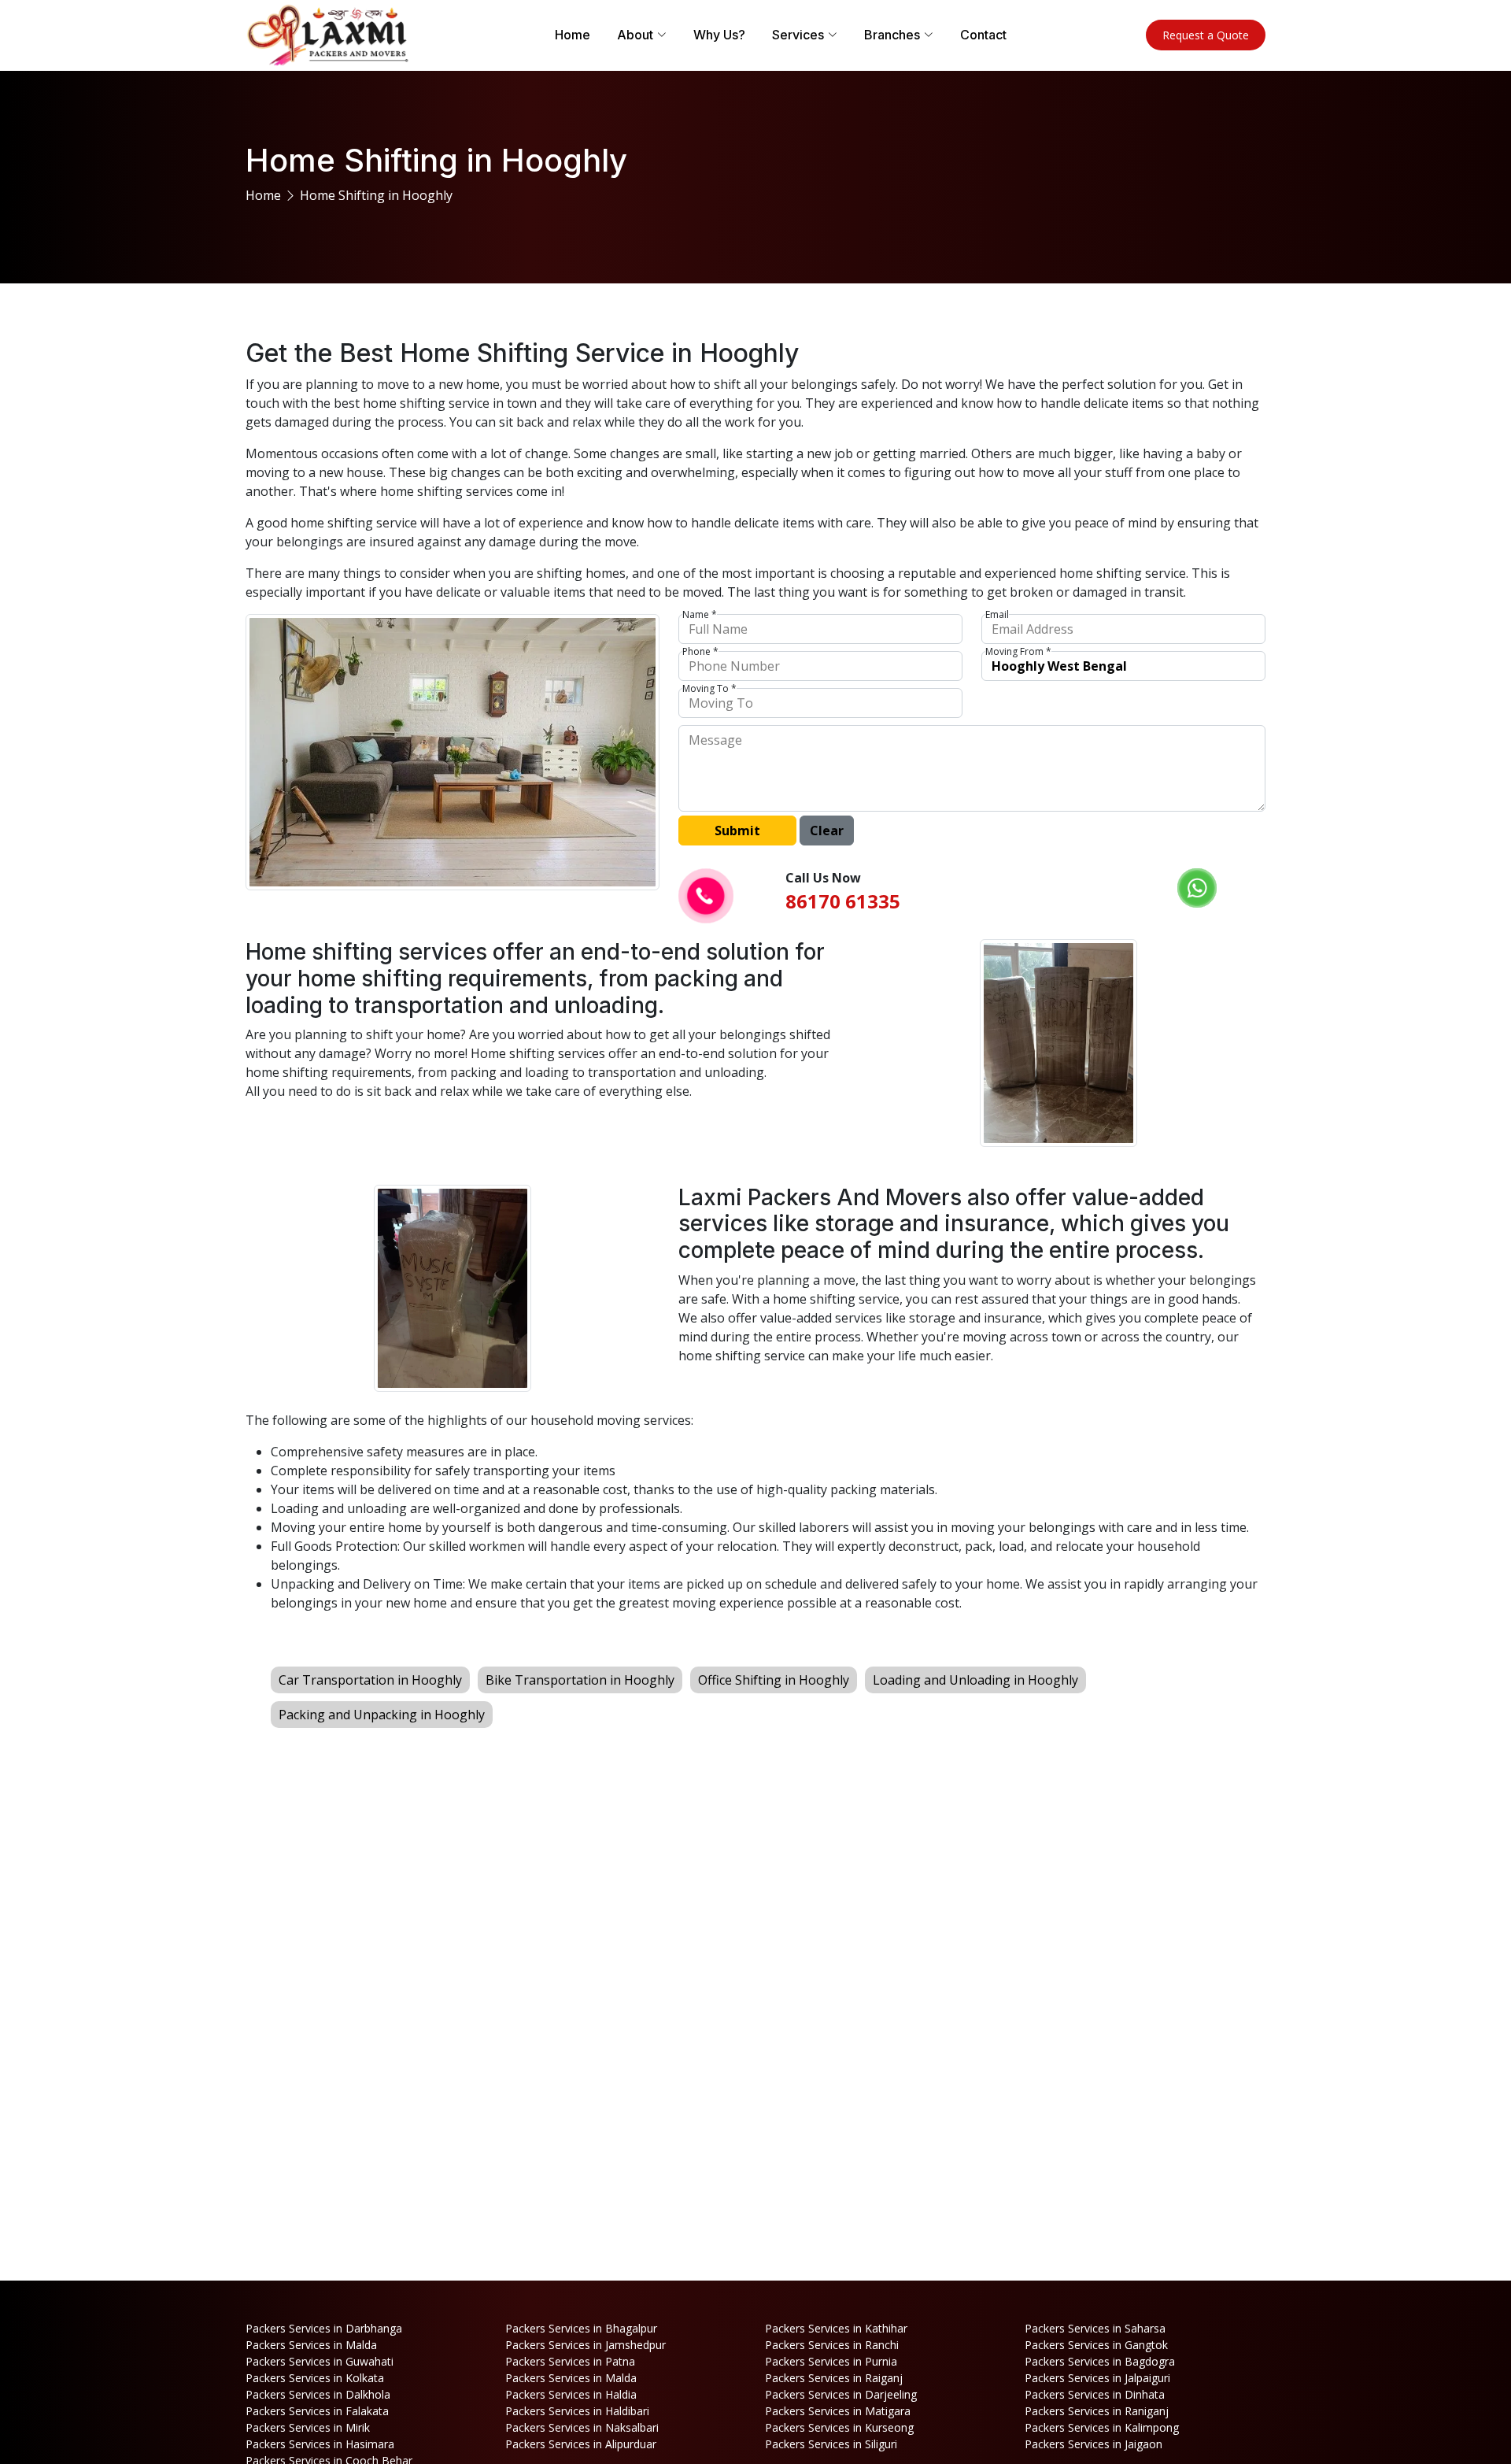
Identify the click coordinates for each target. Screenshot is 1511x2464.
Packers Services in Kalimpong (1102, 2427)
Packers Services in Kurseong (839, 2427)
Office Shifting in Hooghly (774, 1680)
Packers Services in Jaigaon (1094, 2444)
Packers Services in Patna (570, 2361)
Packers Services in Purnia (831, 2361)
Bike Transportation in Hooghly (580, 1680)
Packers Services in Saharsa (1095, 2328)
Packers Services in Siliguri (831, 2444)
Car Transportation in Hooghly (370, 1680)
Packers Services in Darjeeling (841, 2394)
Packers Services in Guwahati (320, 2361)
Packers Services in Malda (311, 2345)
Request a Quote (1206, 35)
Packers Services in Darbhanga (324, 2328)
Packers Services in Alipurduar (581, 2444)
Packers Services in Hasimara (320, 2444)
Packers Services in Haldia (571, 2394)
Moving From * (1018, 652)
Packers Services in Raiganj (834, 2378)
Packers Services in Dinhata (1095, 2394)
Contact (983, 35)
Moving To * (709, 689)
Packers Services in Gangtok (1096, 2345)
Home (573, 35)
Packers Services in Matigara (838, 2411)
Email (997, 615)
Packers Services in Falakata (317, 2411)
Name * (700, 615)
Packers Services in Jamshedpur (586, 2345)
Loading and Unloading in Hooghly (975, 1680)
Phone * (700, 652)
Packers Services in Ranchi (832, 2345)
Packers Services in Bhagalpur (581, 2328)
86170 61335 (843, 901)
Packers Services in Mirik (308, 2427)
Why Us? (719, 35)
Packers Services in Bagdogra (1100, 2361)
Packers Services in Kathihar (836, 2328)
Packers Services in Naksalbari (582, 2427)
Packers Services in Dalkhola (318, 2394)
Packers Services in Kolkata (315, 2378)
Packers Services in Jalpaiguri (1097, 2378)
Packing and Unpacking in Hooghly (382, 1715)
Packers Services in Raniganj (1097, 2411)
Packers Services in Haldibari (577, 2411)
